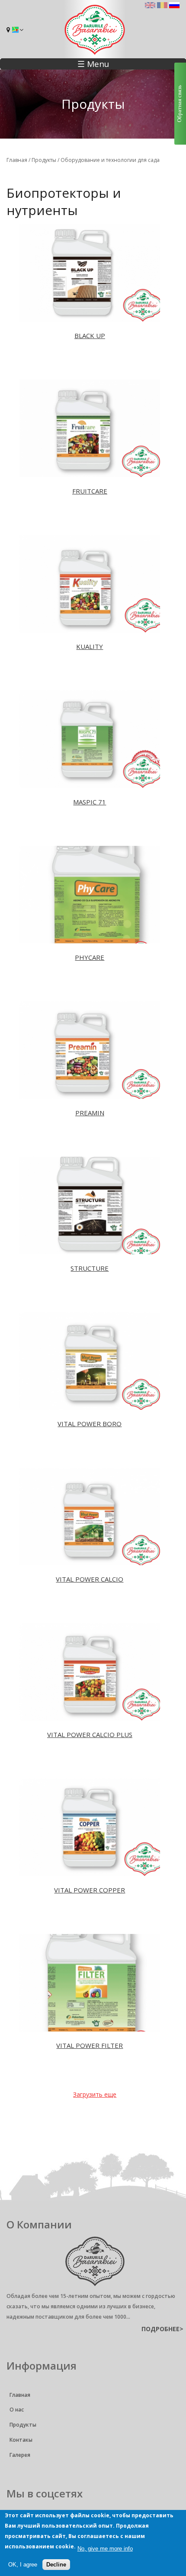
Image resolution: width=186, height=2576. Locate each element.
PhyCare (90, 957)
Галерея (20, 2455)
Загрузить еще (95, 2094)
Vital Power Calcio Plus (90, 1734)
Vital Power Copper (90, 1890)
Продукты (44, 160)
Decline (56, 2565)
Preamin (90, 1113)
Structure (90, 1268)
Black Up (90, 335)
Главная (17, 160)
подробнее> (162, 2329)
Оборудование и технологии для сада (110, 160)
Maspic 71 (90, 802)
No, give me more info (105, 2549)
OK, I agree (23, 2565)
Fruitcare (90, 491)
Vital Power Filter (90, 2045)
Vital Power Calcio (90, 1579)
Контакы (21, 2440)
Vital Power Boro (90, 1424)
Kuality (90, 646)
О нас (17, 2410)
